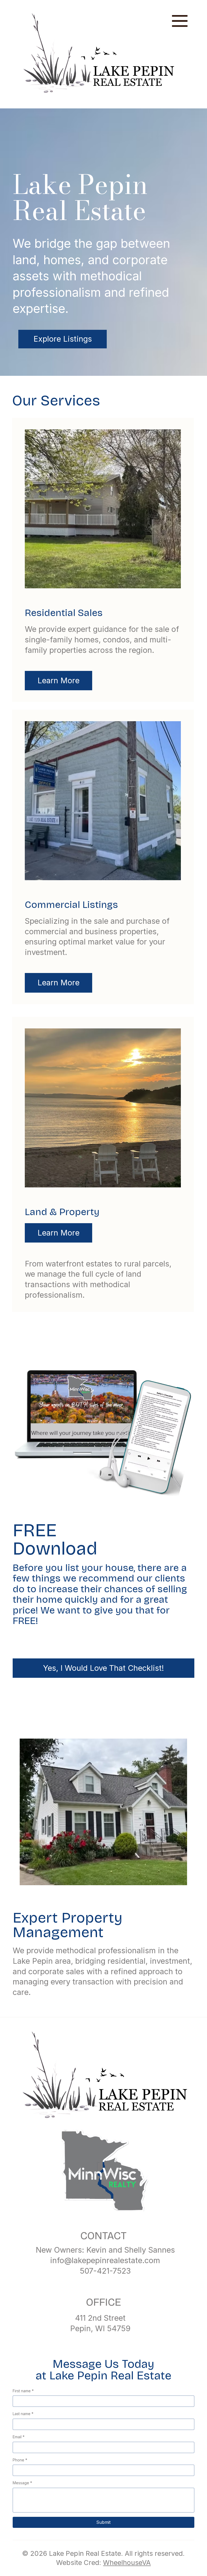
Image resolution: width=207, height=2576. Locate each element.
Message (22, 2483)
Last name (23, 2414)
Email (19, 2437)
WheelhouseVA (127, 2563)
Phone (20, 2460)
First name (23, 2391)
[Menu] (180, 21)
